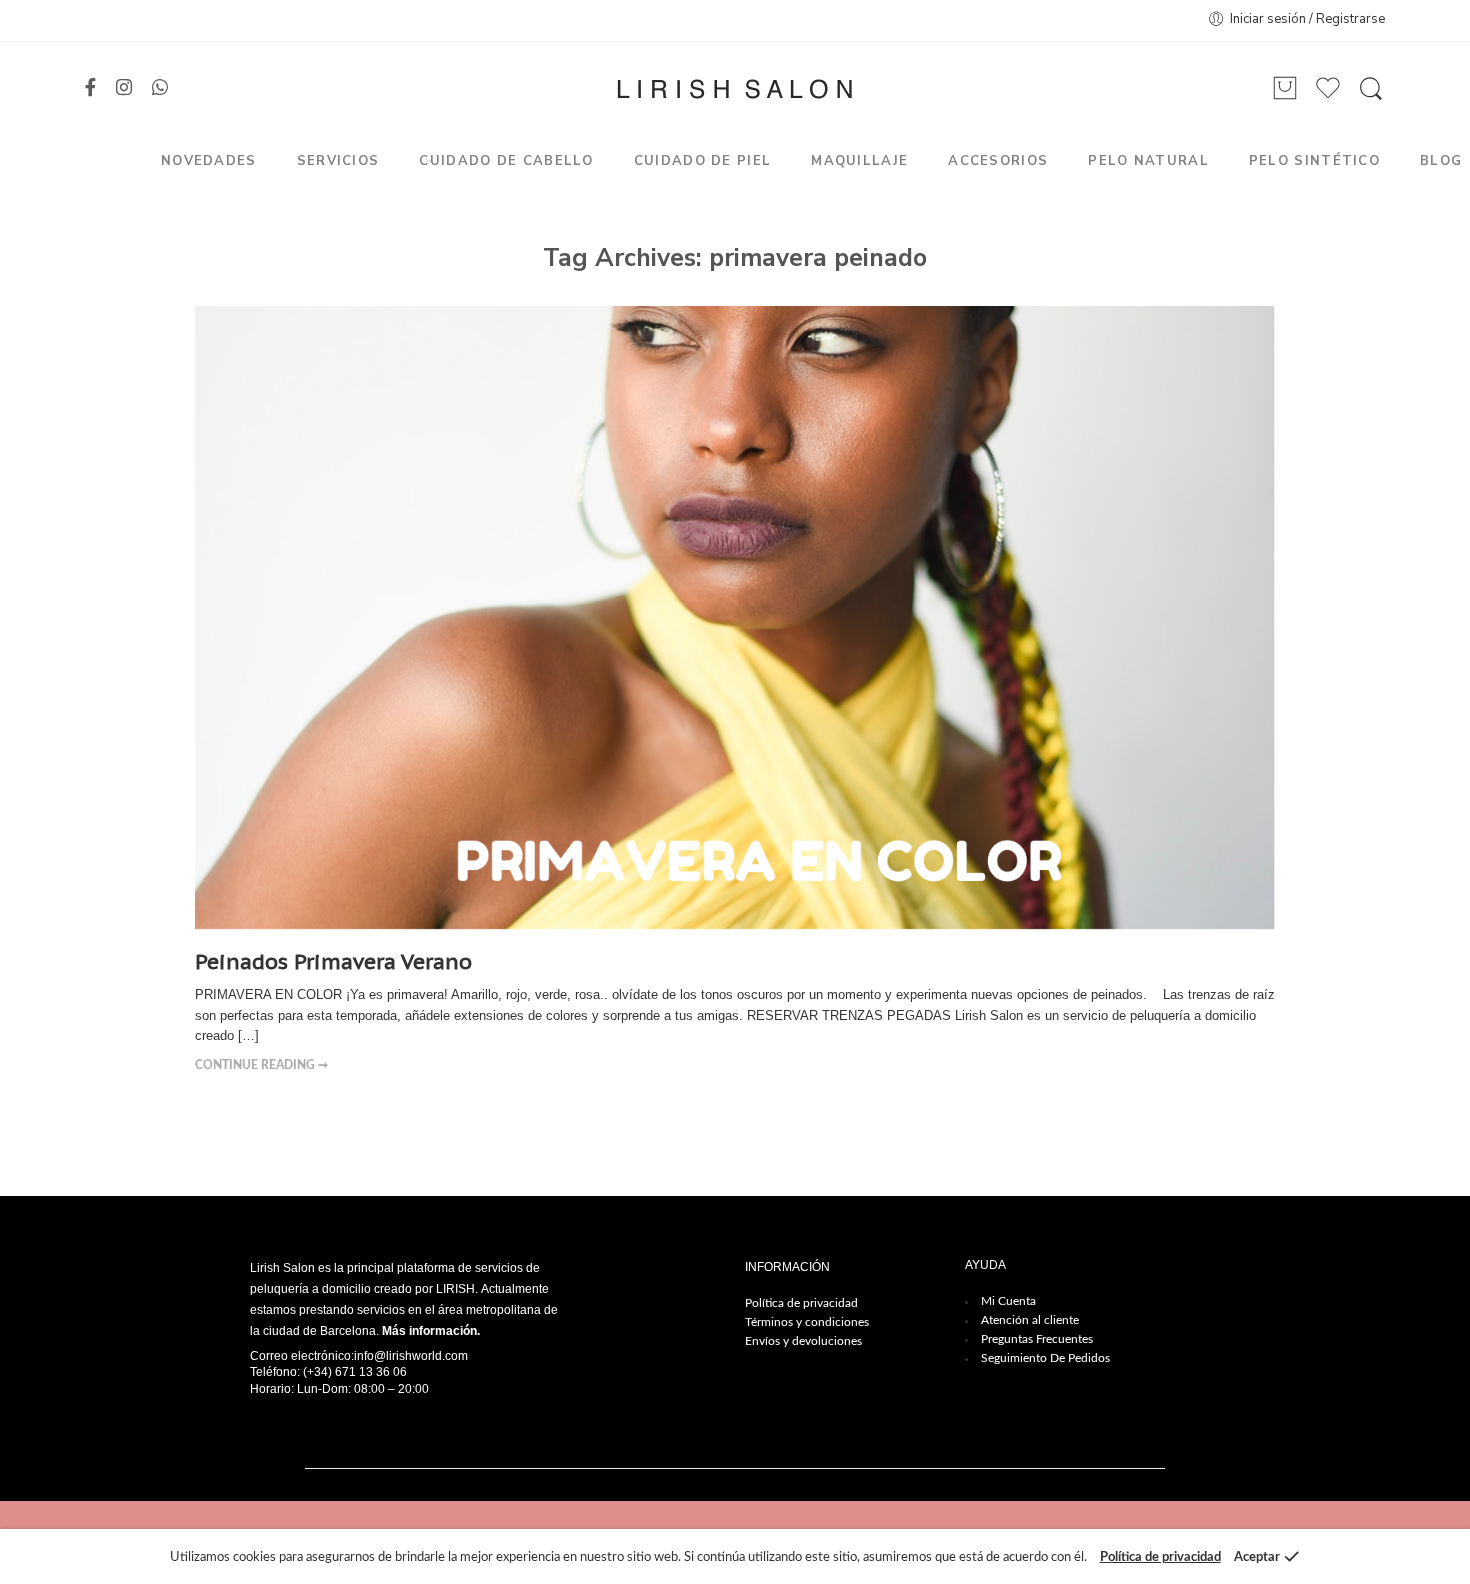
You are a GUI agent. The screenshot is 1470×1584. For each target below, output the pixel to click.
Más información (429, 1331)
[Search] (1371, 89)
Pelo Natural (1148, 161)
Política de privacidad (801, 1303)
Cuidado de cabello (506, 161)
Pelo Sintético (1314, 161)
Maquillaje (859, 161)
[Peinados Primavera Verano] (735, 618)
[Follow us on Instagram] (124, 89)
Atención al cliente (1030, 1320)
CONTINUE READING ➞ (261, 1065)
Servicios (338, 161)
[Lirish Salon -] (734, 89)
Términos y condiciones (807, 1322)
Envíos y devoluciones (803, 1341)
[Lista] (1285, 89)
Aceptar (1257, 1557)
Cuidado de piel (703, 161)
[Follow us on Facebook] (90, 89)
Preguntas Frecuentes (1037, 1339)
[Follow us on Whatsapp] (160, 89)
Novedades (209, 161)
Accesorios (998, 161)
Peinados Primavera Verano (333, 961)
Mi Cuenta (1008, 1301)
